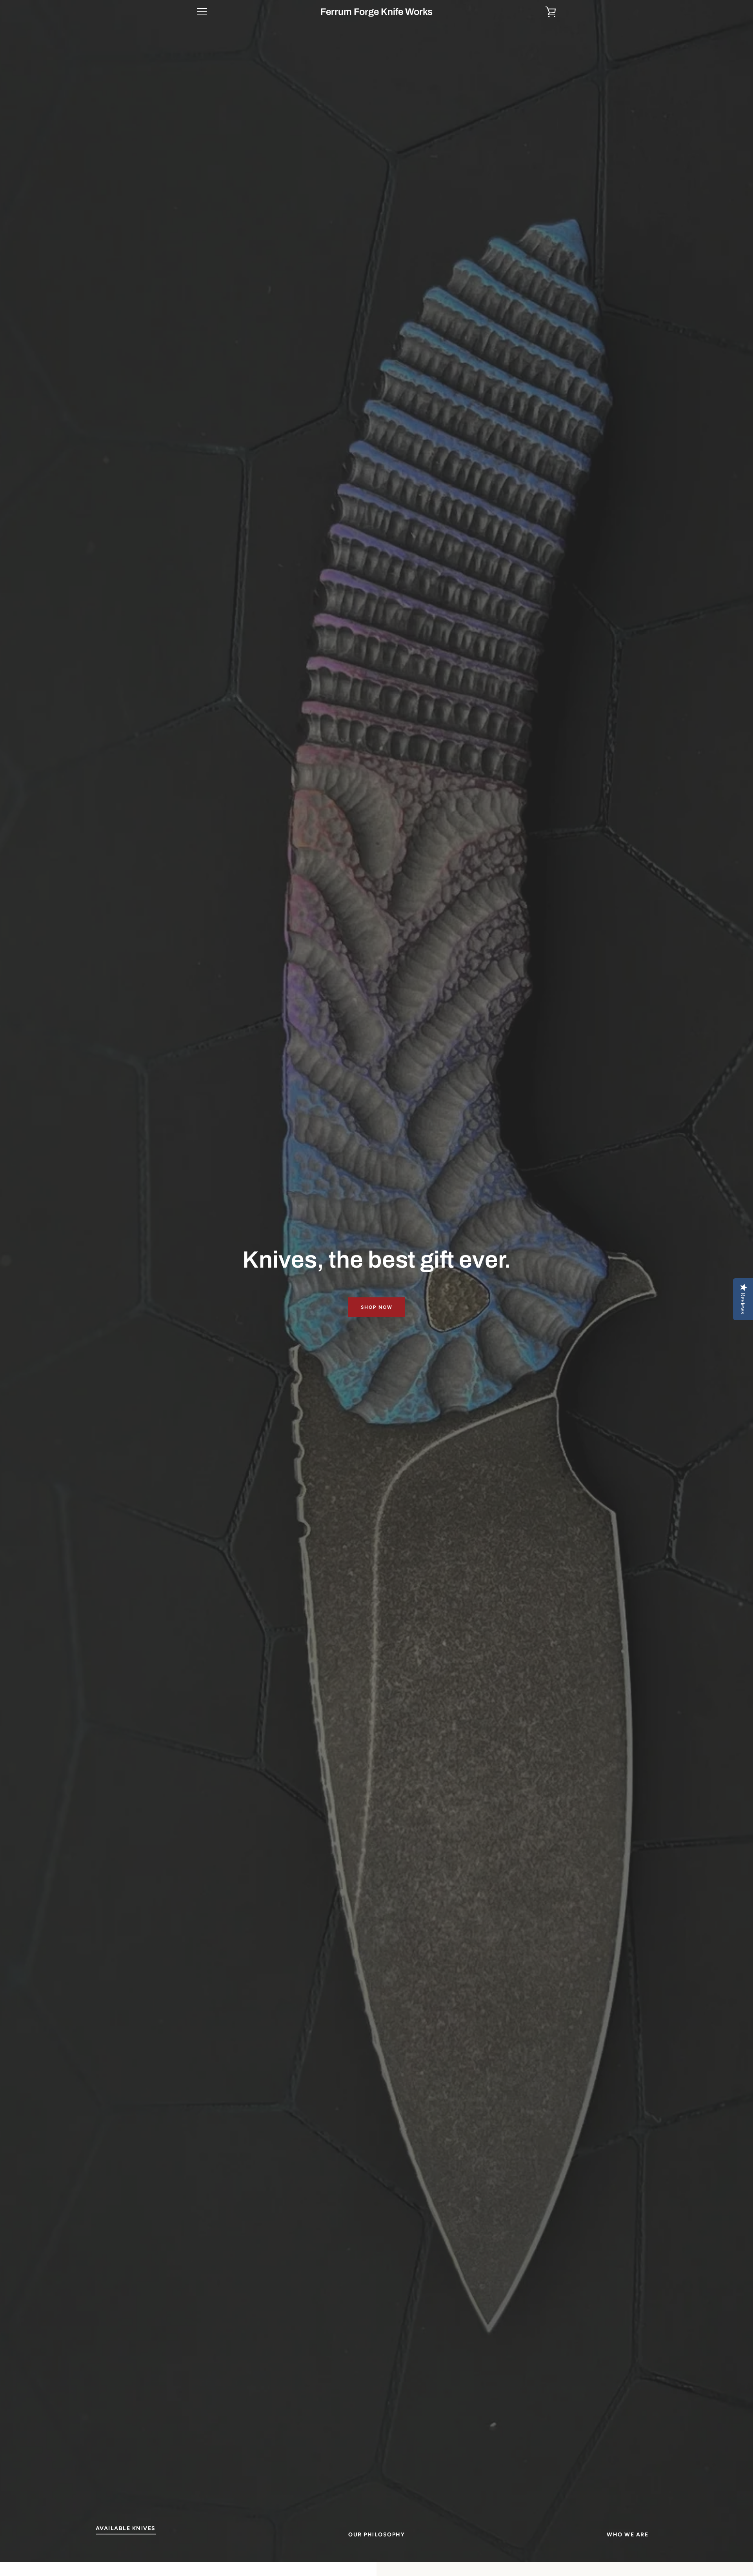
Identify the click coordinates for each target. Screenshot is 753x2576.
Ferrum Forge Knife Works (376, 12)
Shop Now (377, 1307)
